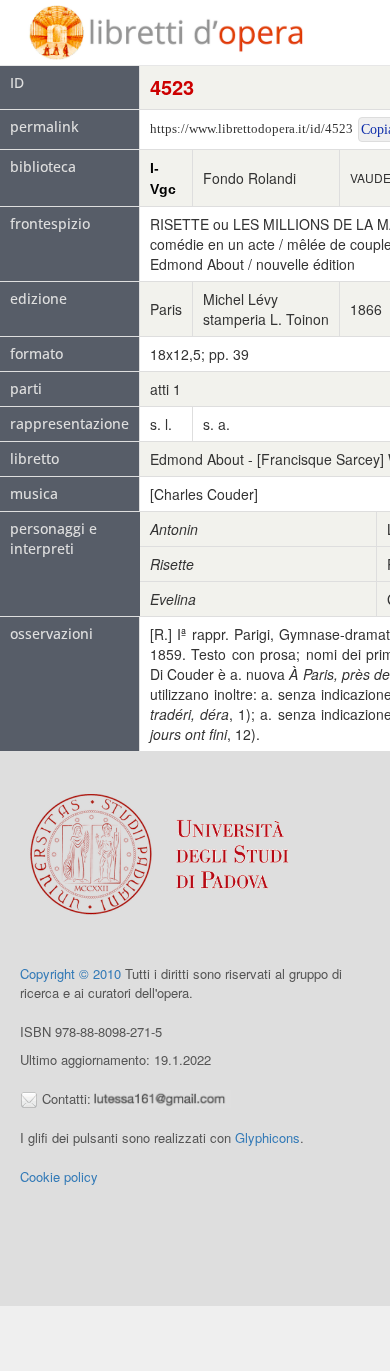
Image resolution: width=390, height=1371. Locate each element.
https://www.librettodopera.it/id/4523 (251, 128)
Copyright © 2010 (70, 973)
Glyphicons (267, 1137)
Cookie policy (59, 1176)
